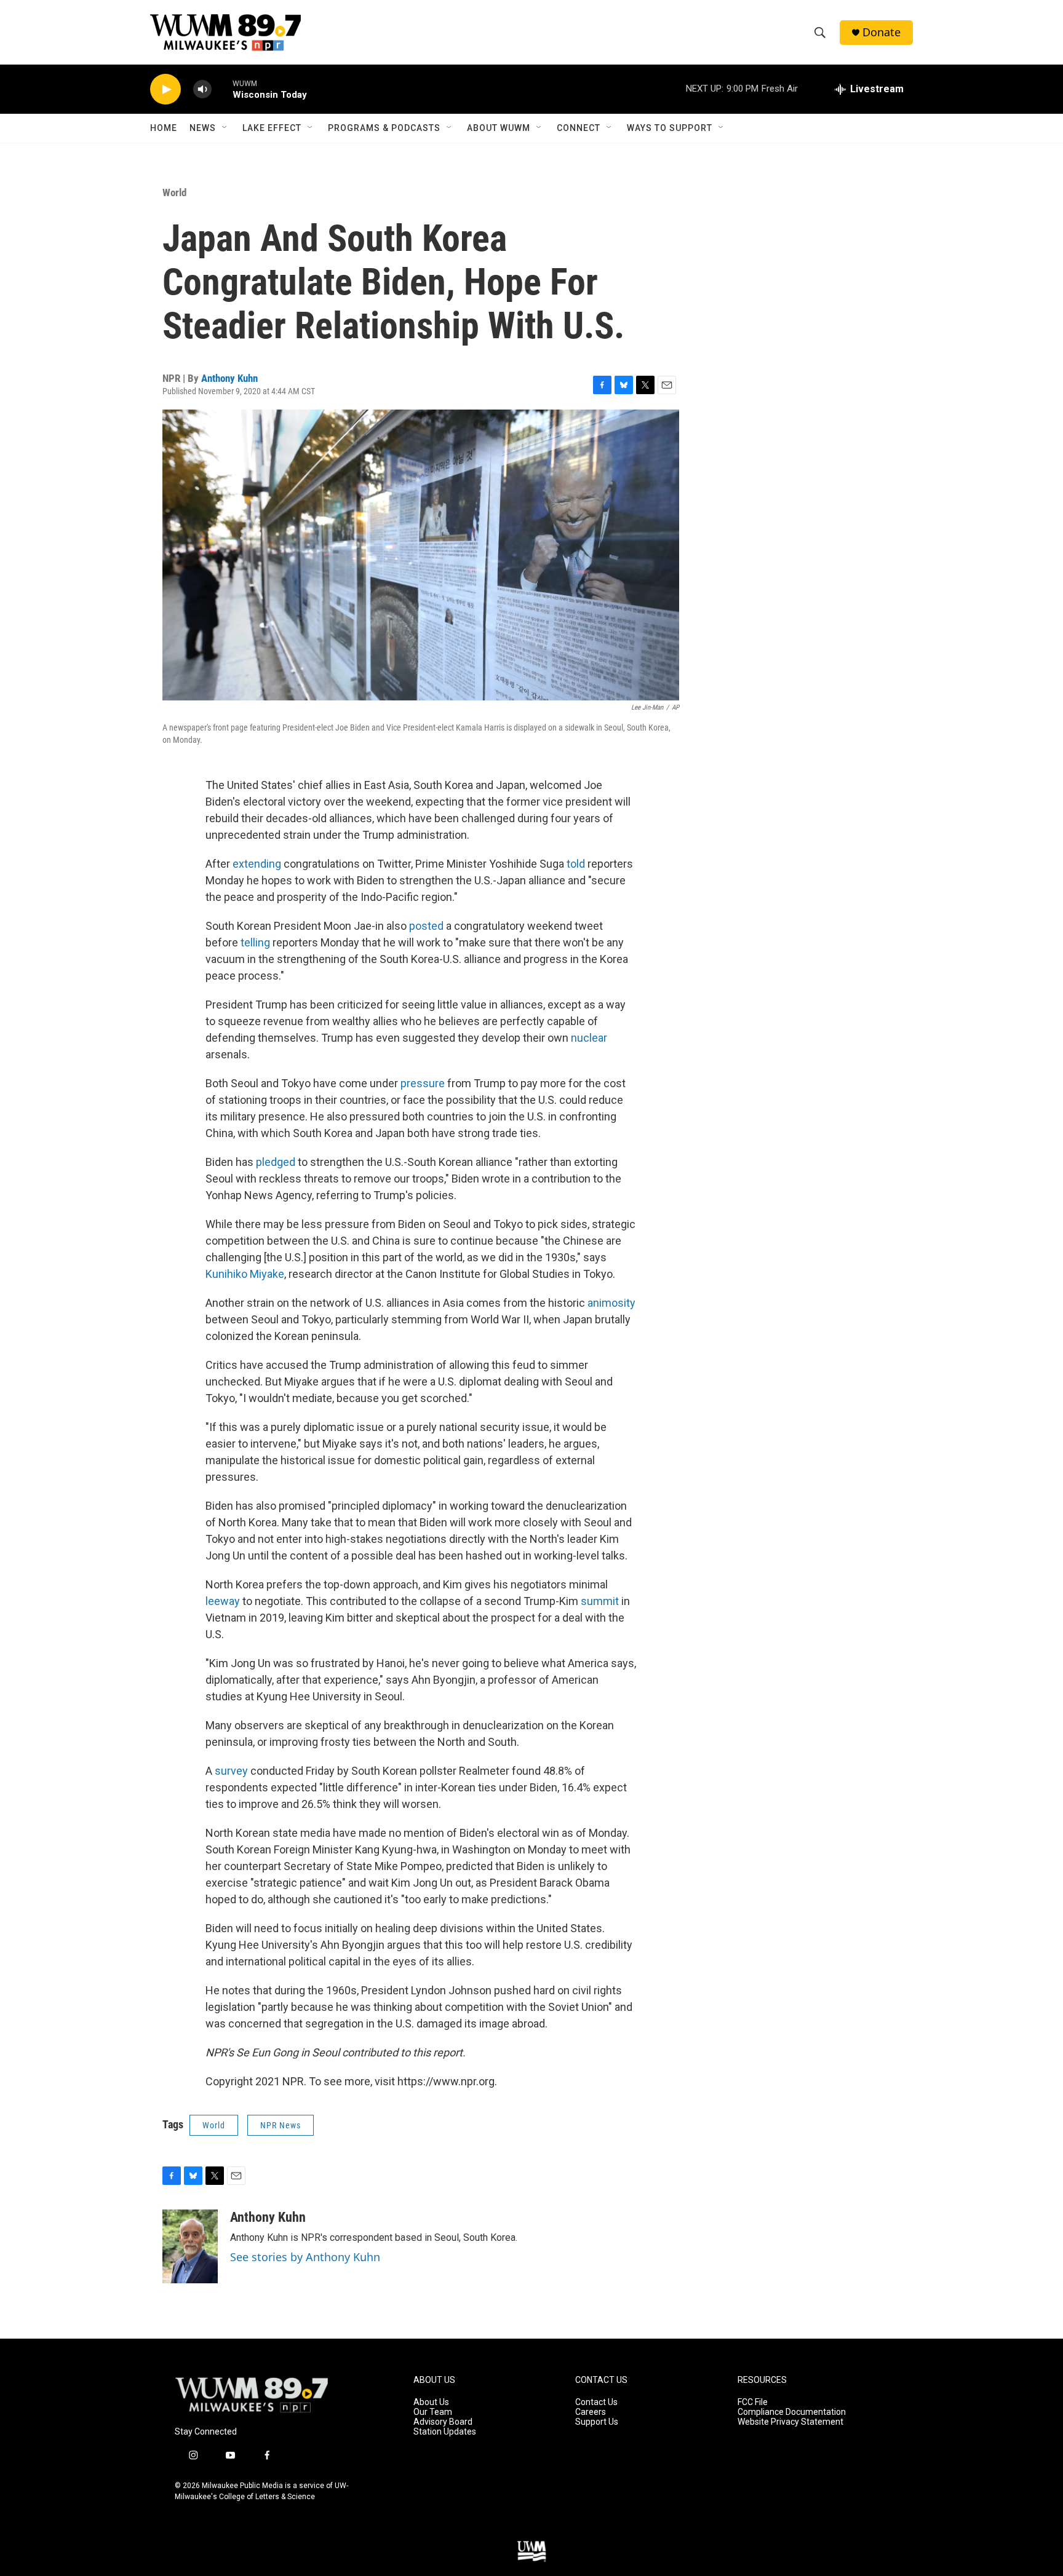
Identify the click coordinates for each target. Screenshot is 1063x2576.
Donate (882, 32)
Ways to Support (670, 128)
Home (164, 128)
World (174, 192)
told (576, 864)
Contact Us (596, 2402)
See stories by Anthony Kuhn (305, 2257)
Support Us (597, 2422)
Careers (591, 2412)
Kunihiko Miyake (245, 1274)
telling (255, 942)
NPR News (281, 2125)
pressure (423, 1083)
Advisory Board (443, 2422)
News (203, 128)
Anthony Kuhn (229, 378)
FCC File (753, 2402)
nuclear (589, 1038)
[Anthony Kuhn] (190, 2246)
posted (426, 926)
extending (257, 864)
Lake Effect (272, 128)
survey (231, 1771)
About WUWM (499, 128)
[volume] (202, 89)
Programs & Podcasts (384, 128)
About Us (431, 2402)
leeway (223, 1601)
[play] (165, 89)
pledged (276, 1162)
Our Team (433, 2412)
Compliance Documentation (792, 2412)
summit (600, 1601)
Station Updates (445, 2432)
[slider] (222, 89)
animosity (611, 1303)
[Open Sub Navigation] (225, 128)
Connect (579, 128)
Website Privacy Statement (790, 2422)
